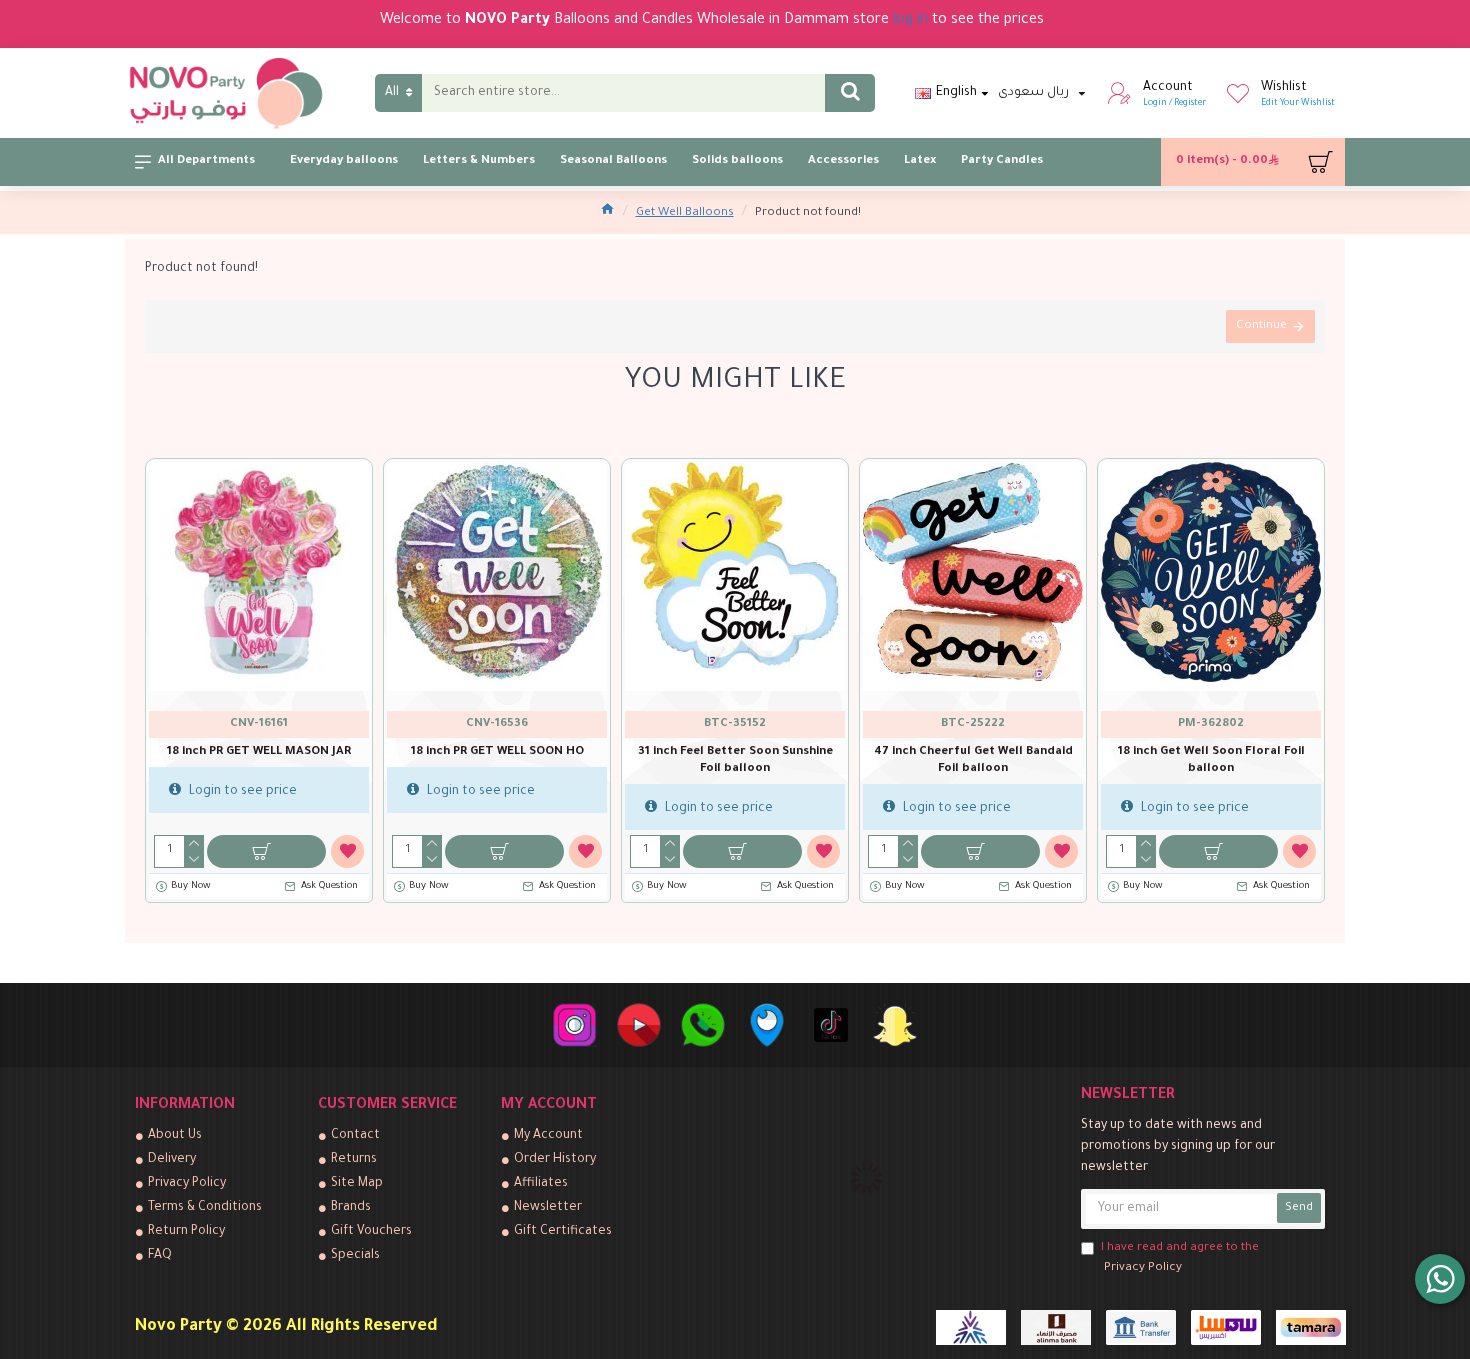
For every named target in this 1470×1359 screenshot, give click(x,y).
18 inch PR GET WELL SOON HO (497, 752)
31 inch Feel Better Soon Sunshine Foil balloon (735, 761)
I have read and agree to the (1180, 1258)
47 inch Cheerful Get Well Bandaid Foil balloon (973, 761)
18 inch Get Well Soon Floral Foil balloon (1211, 761)
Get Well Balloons (685, 213)
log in (910, 21)
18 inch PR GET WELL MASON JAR (259, 752)
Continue (1261, 326)
